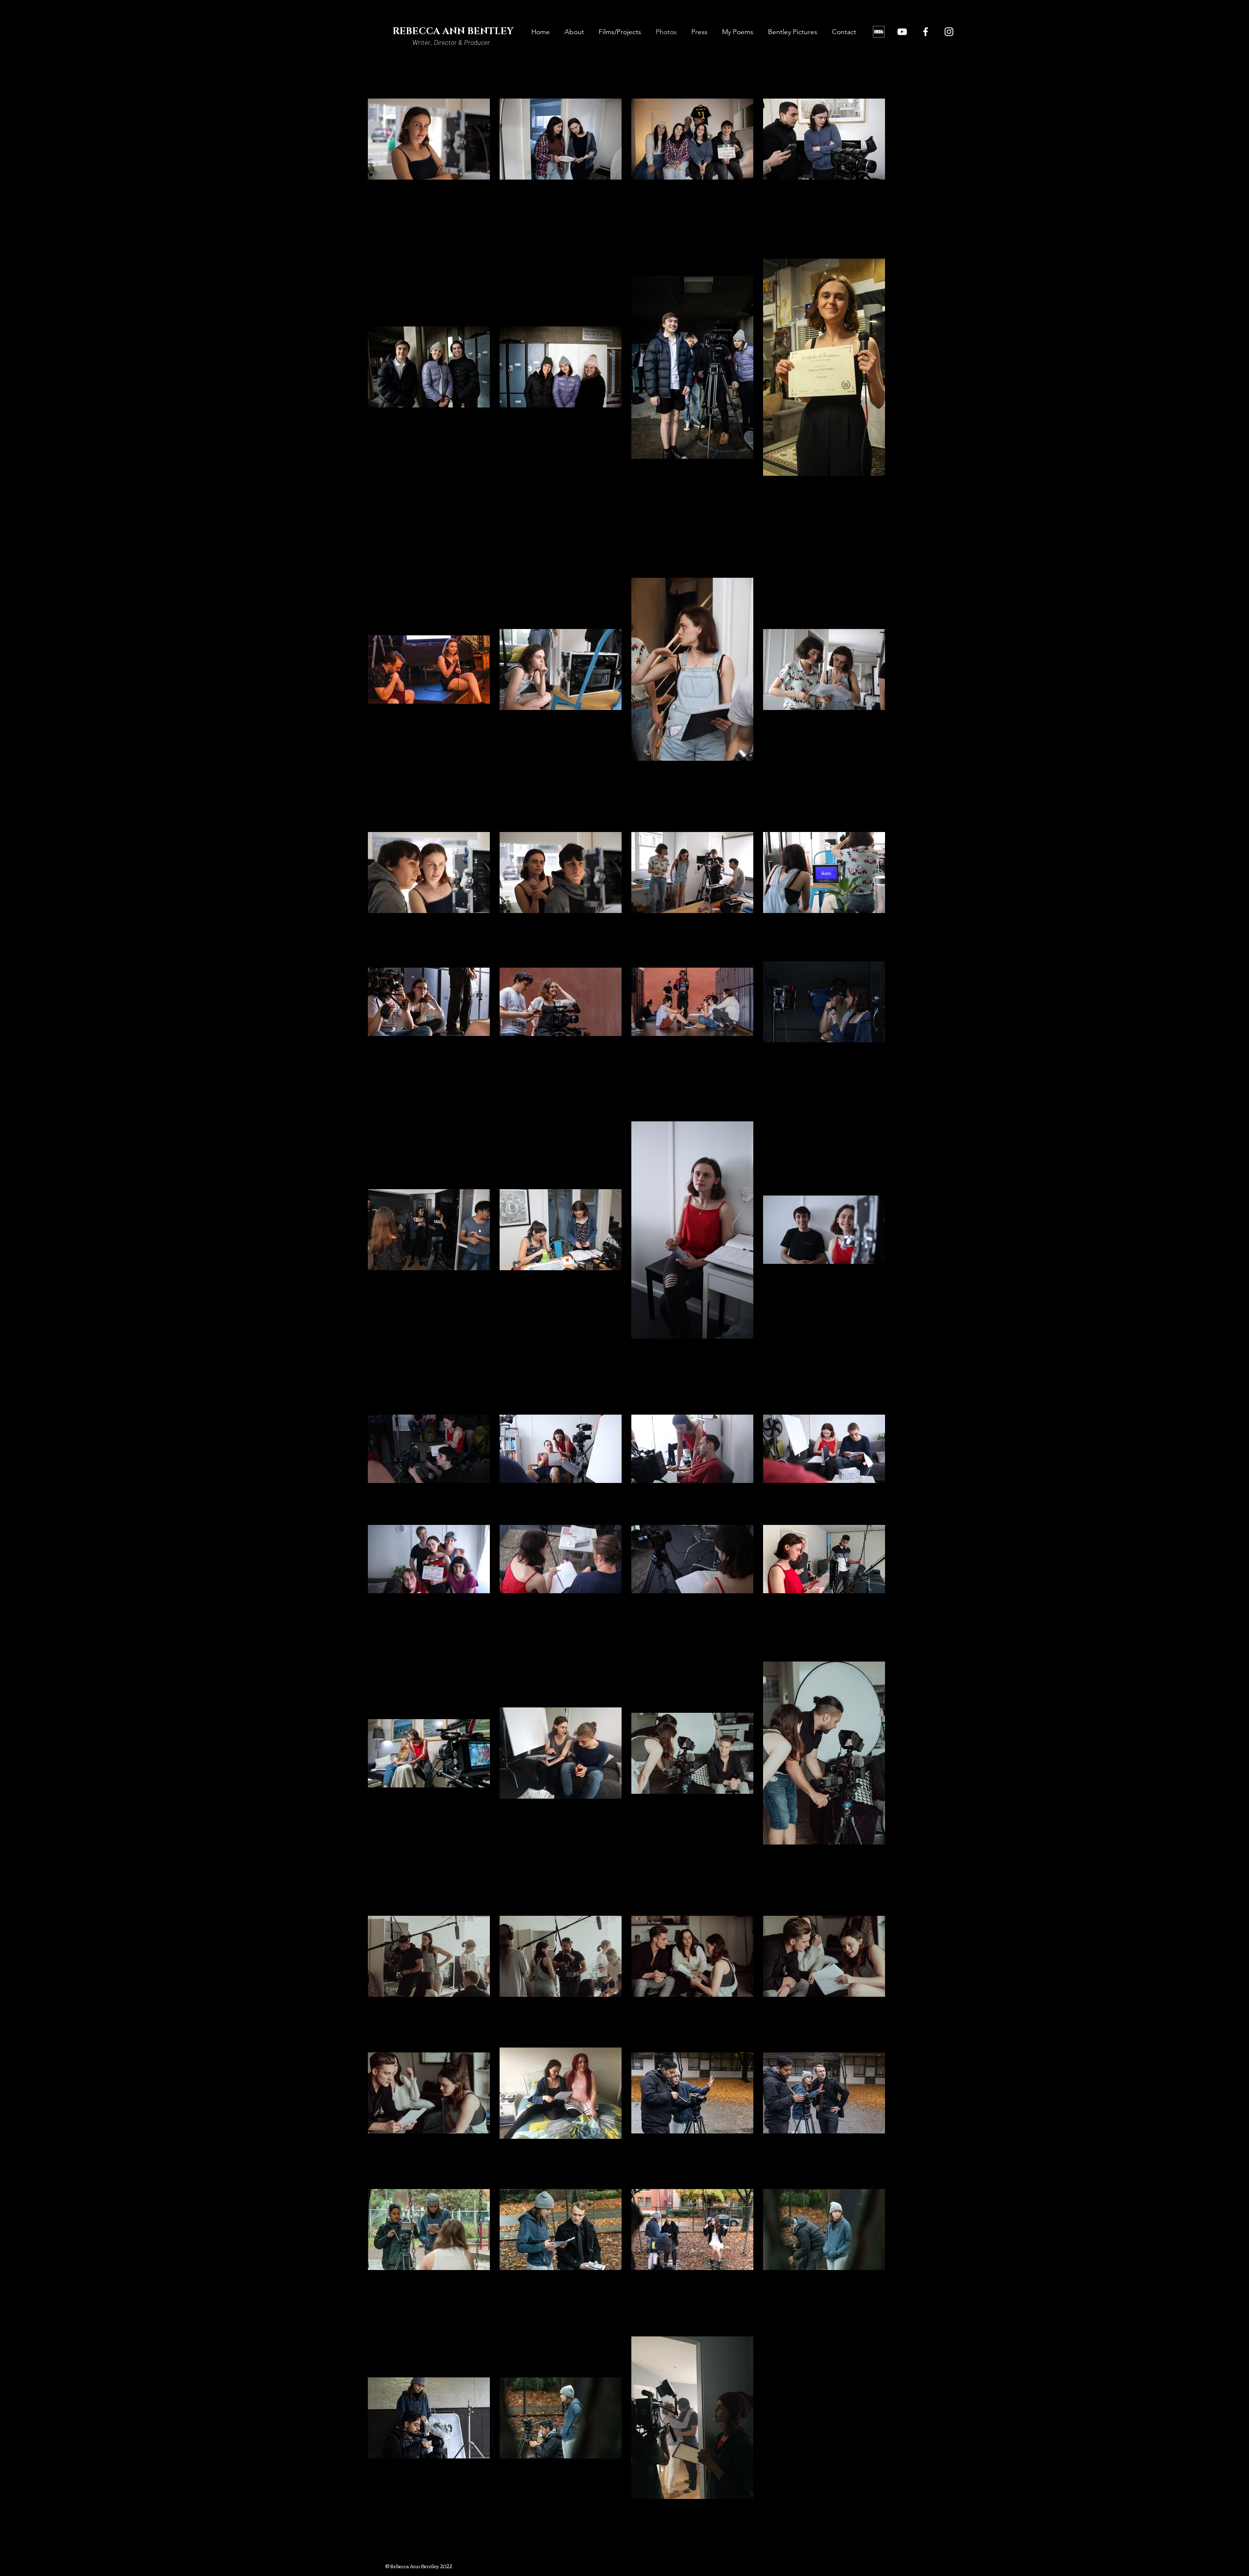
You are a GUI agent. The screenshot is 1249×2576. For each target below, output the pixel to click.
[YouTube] (902, 32)
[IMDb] (879, 32)
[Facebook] (926, 32)
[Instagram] (949, 32)
